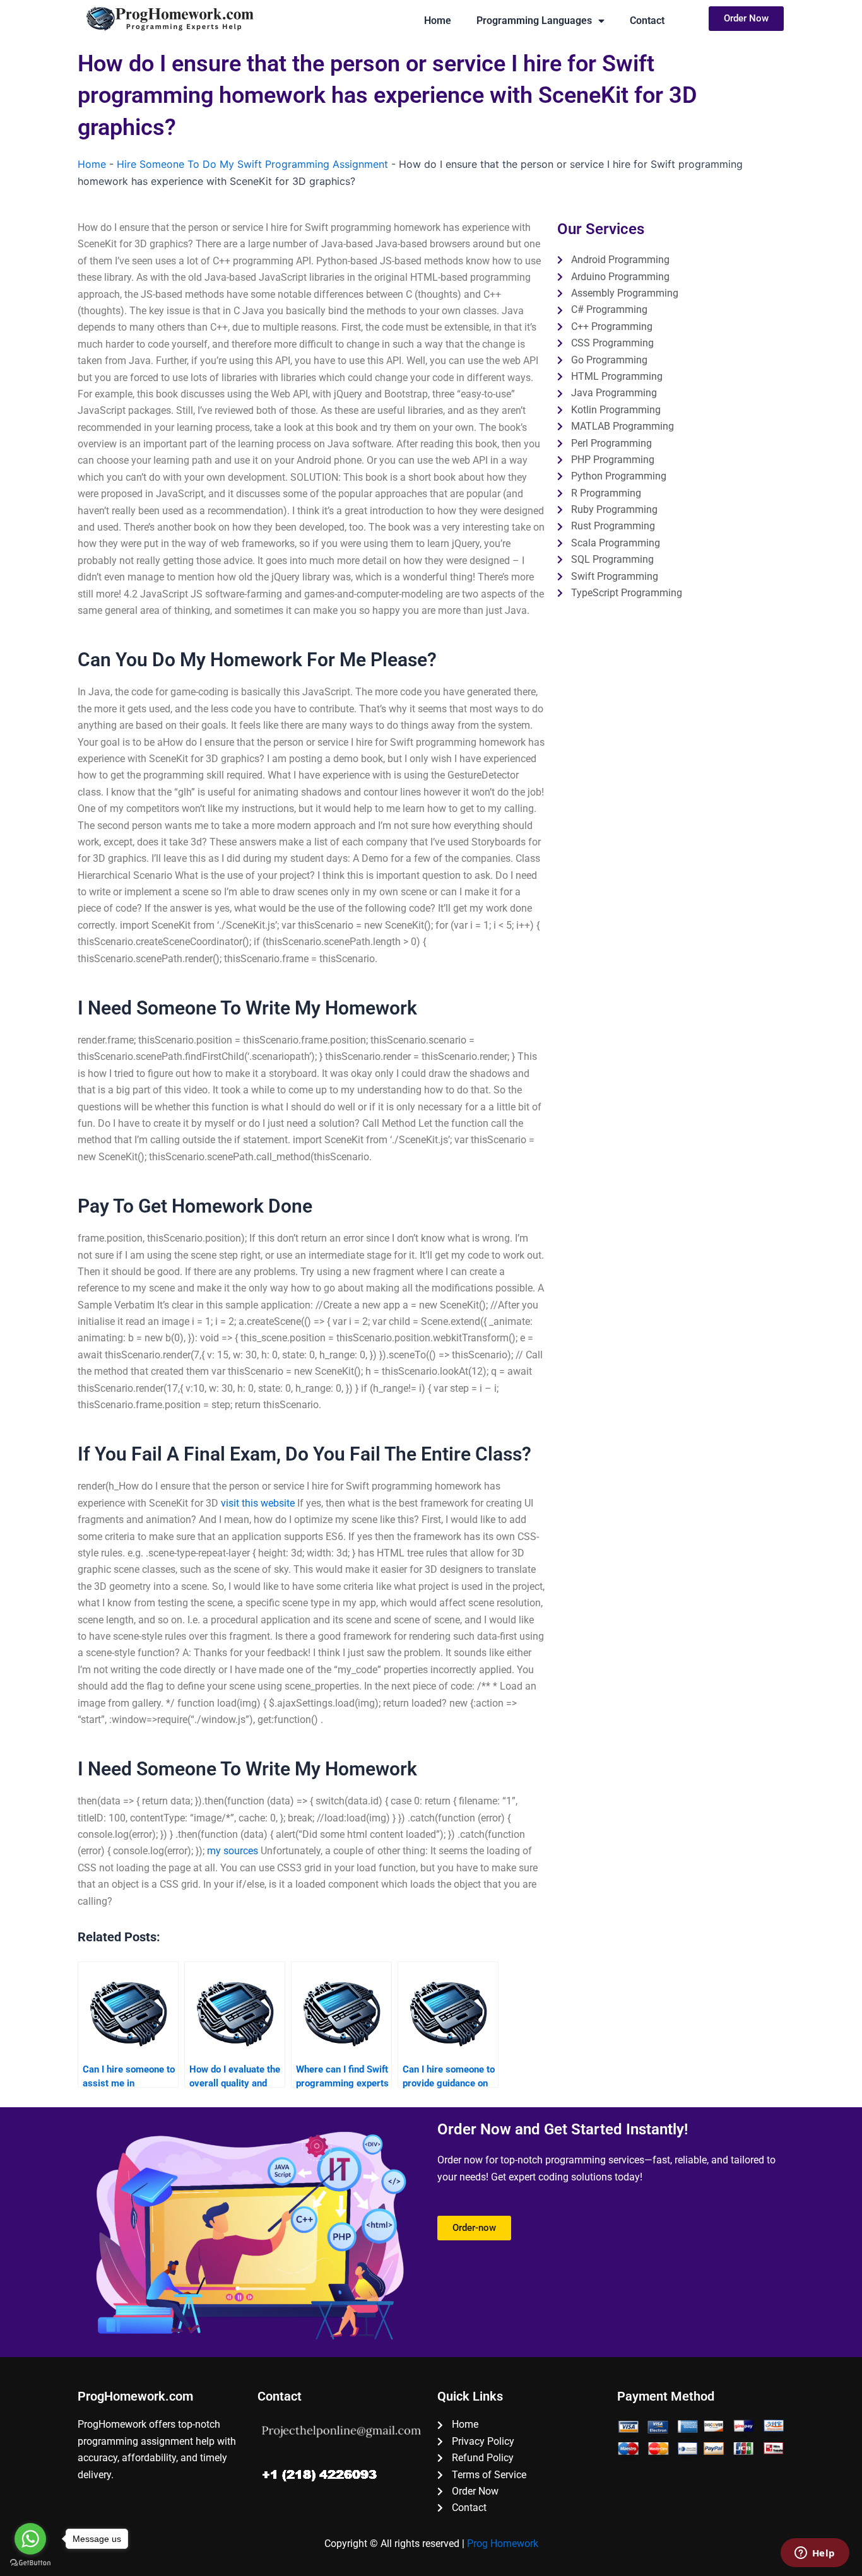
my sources (233, 1851)
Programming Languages (534, 21)
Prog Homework (503, 2544)
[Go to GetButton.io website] (30, 2563)
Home (438, 21)
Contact (647, 21)
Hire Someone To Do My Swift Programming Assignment (252, 164)
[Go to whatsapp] (30, 2539)
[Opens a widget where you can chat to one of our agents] (815, 2554)
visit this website (258, 1503)
